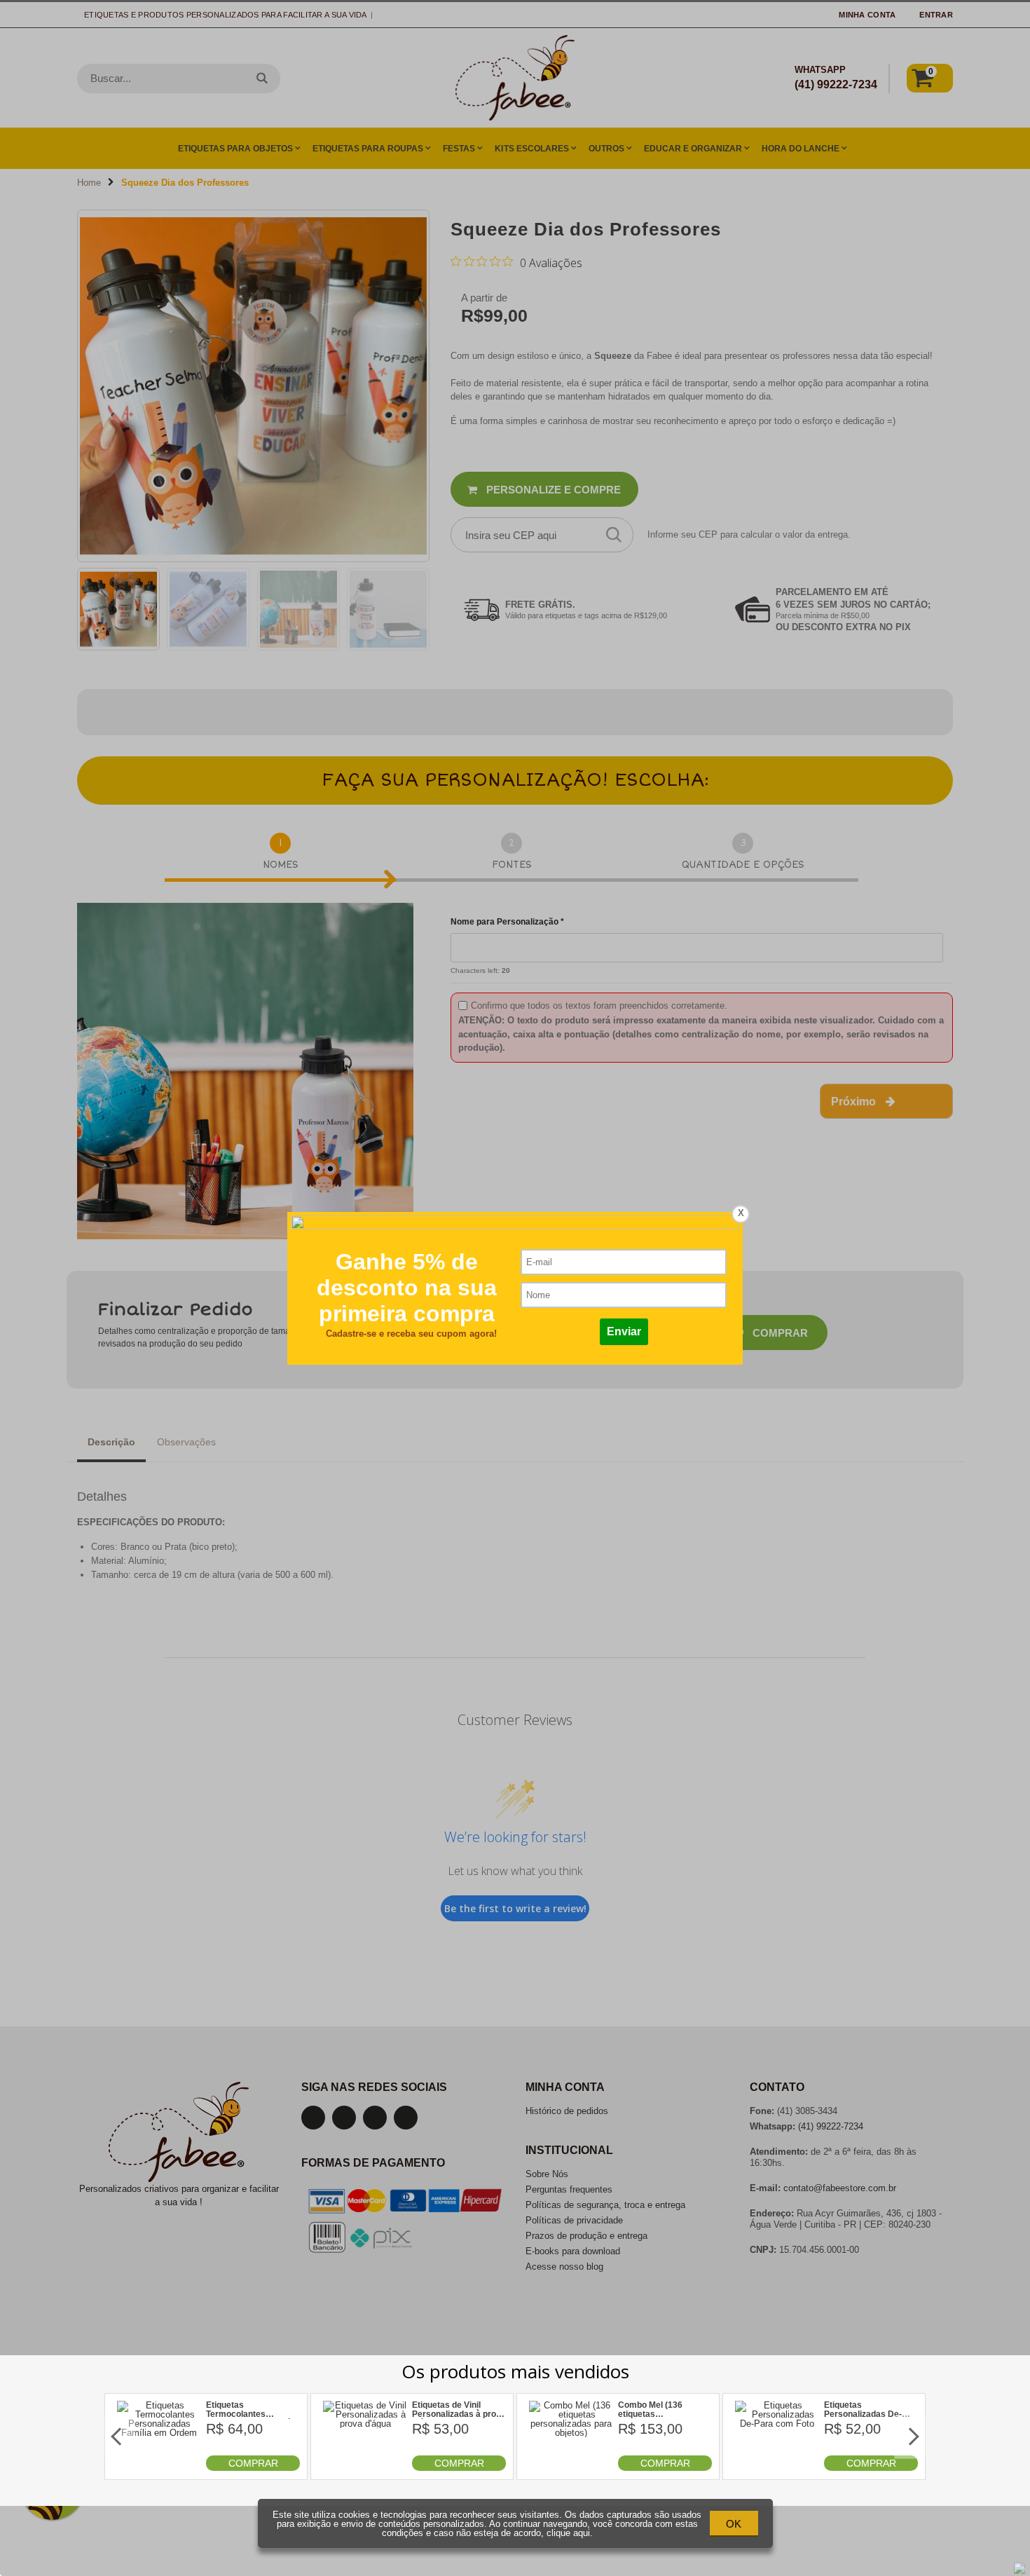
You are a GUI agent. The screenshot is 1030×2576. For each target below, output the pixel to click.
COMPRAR (253, 2463)
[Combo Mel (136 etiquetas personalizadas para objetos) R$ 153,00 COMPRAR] (571, 2468)
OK (734, 2524)
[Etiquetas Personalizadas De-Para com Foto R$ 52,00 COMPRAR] (777, 2468)
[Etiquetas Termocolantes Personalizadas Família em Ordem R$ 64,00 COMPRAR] (159, 2468)
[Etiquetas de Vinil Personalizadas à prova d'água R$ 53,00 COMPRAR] (365, 2468)
